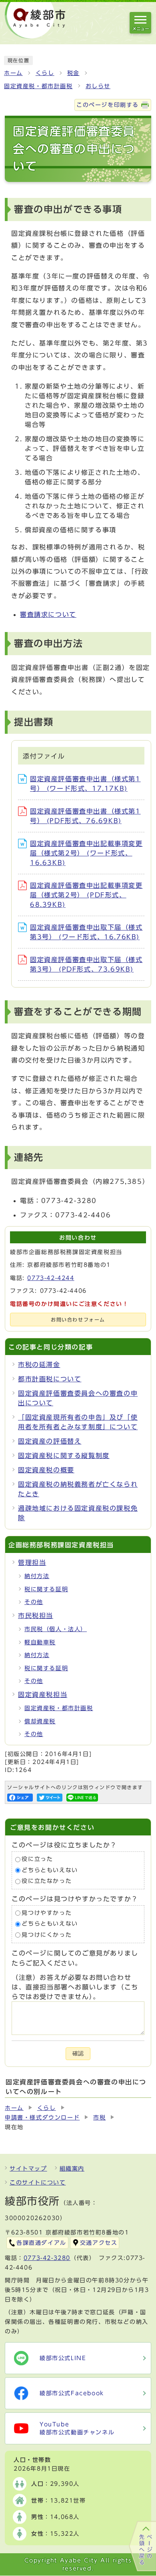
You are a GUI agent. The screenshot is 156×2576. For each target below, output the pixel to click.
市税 (99, 2118)
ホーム (13, 73)
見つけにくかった (47, 1935)
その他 (34, 1602)
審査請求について (48, 614)
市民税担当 (36, 1616)
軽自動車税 (40, 1642)
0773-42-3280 (47, 2258)
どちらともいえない (50, 1870)
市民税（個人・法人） (56, 1629)
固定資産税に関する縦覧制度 (64, 1456)
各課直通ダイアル (41, 2243)
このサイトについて (38, 2183)
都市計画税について (50, 1379)
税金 (73, 73)
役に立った (37, 1859)
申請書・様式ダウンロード (42, 2118)
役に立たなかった (47, 1881)
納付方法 (37, 1576)
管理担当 (32, 1563)
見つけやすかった (47, 1913)
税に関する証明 (46, 1589)
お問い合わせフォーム (78, 1320)
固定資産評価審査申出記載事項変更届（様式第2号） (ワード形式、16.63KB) (86, 853)
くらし (45, 73)
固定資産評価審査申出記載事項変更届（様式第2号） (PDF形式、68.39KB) (86, 895)
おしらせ (98, 86)
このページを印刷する (108, 105)
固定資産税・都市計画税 (38, 86)
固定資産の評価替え (50, 1441)
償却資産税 (40, 1721)
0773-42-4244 (51, 1278)
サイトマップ (28, 2169)
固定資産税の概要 (46, 1470)
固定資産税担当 (43, 1695)
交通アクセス (99, 2243)
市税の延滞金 (39, 1365)
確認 (78, 2053)
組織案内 (72, 2169)
